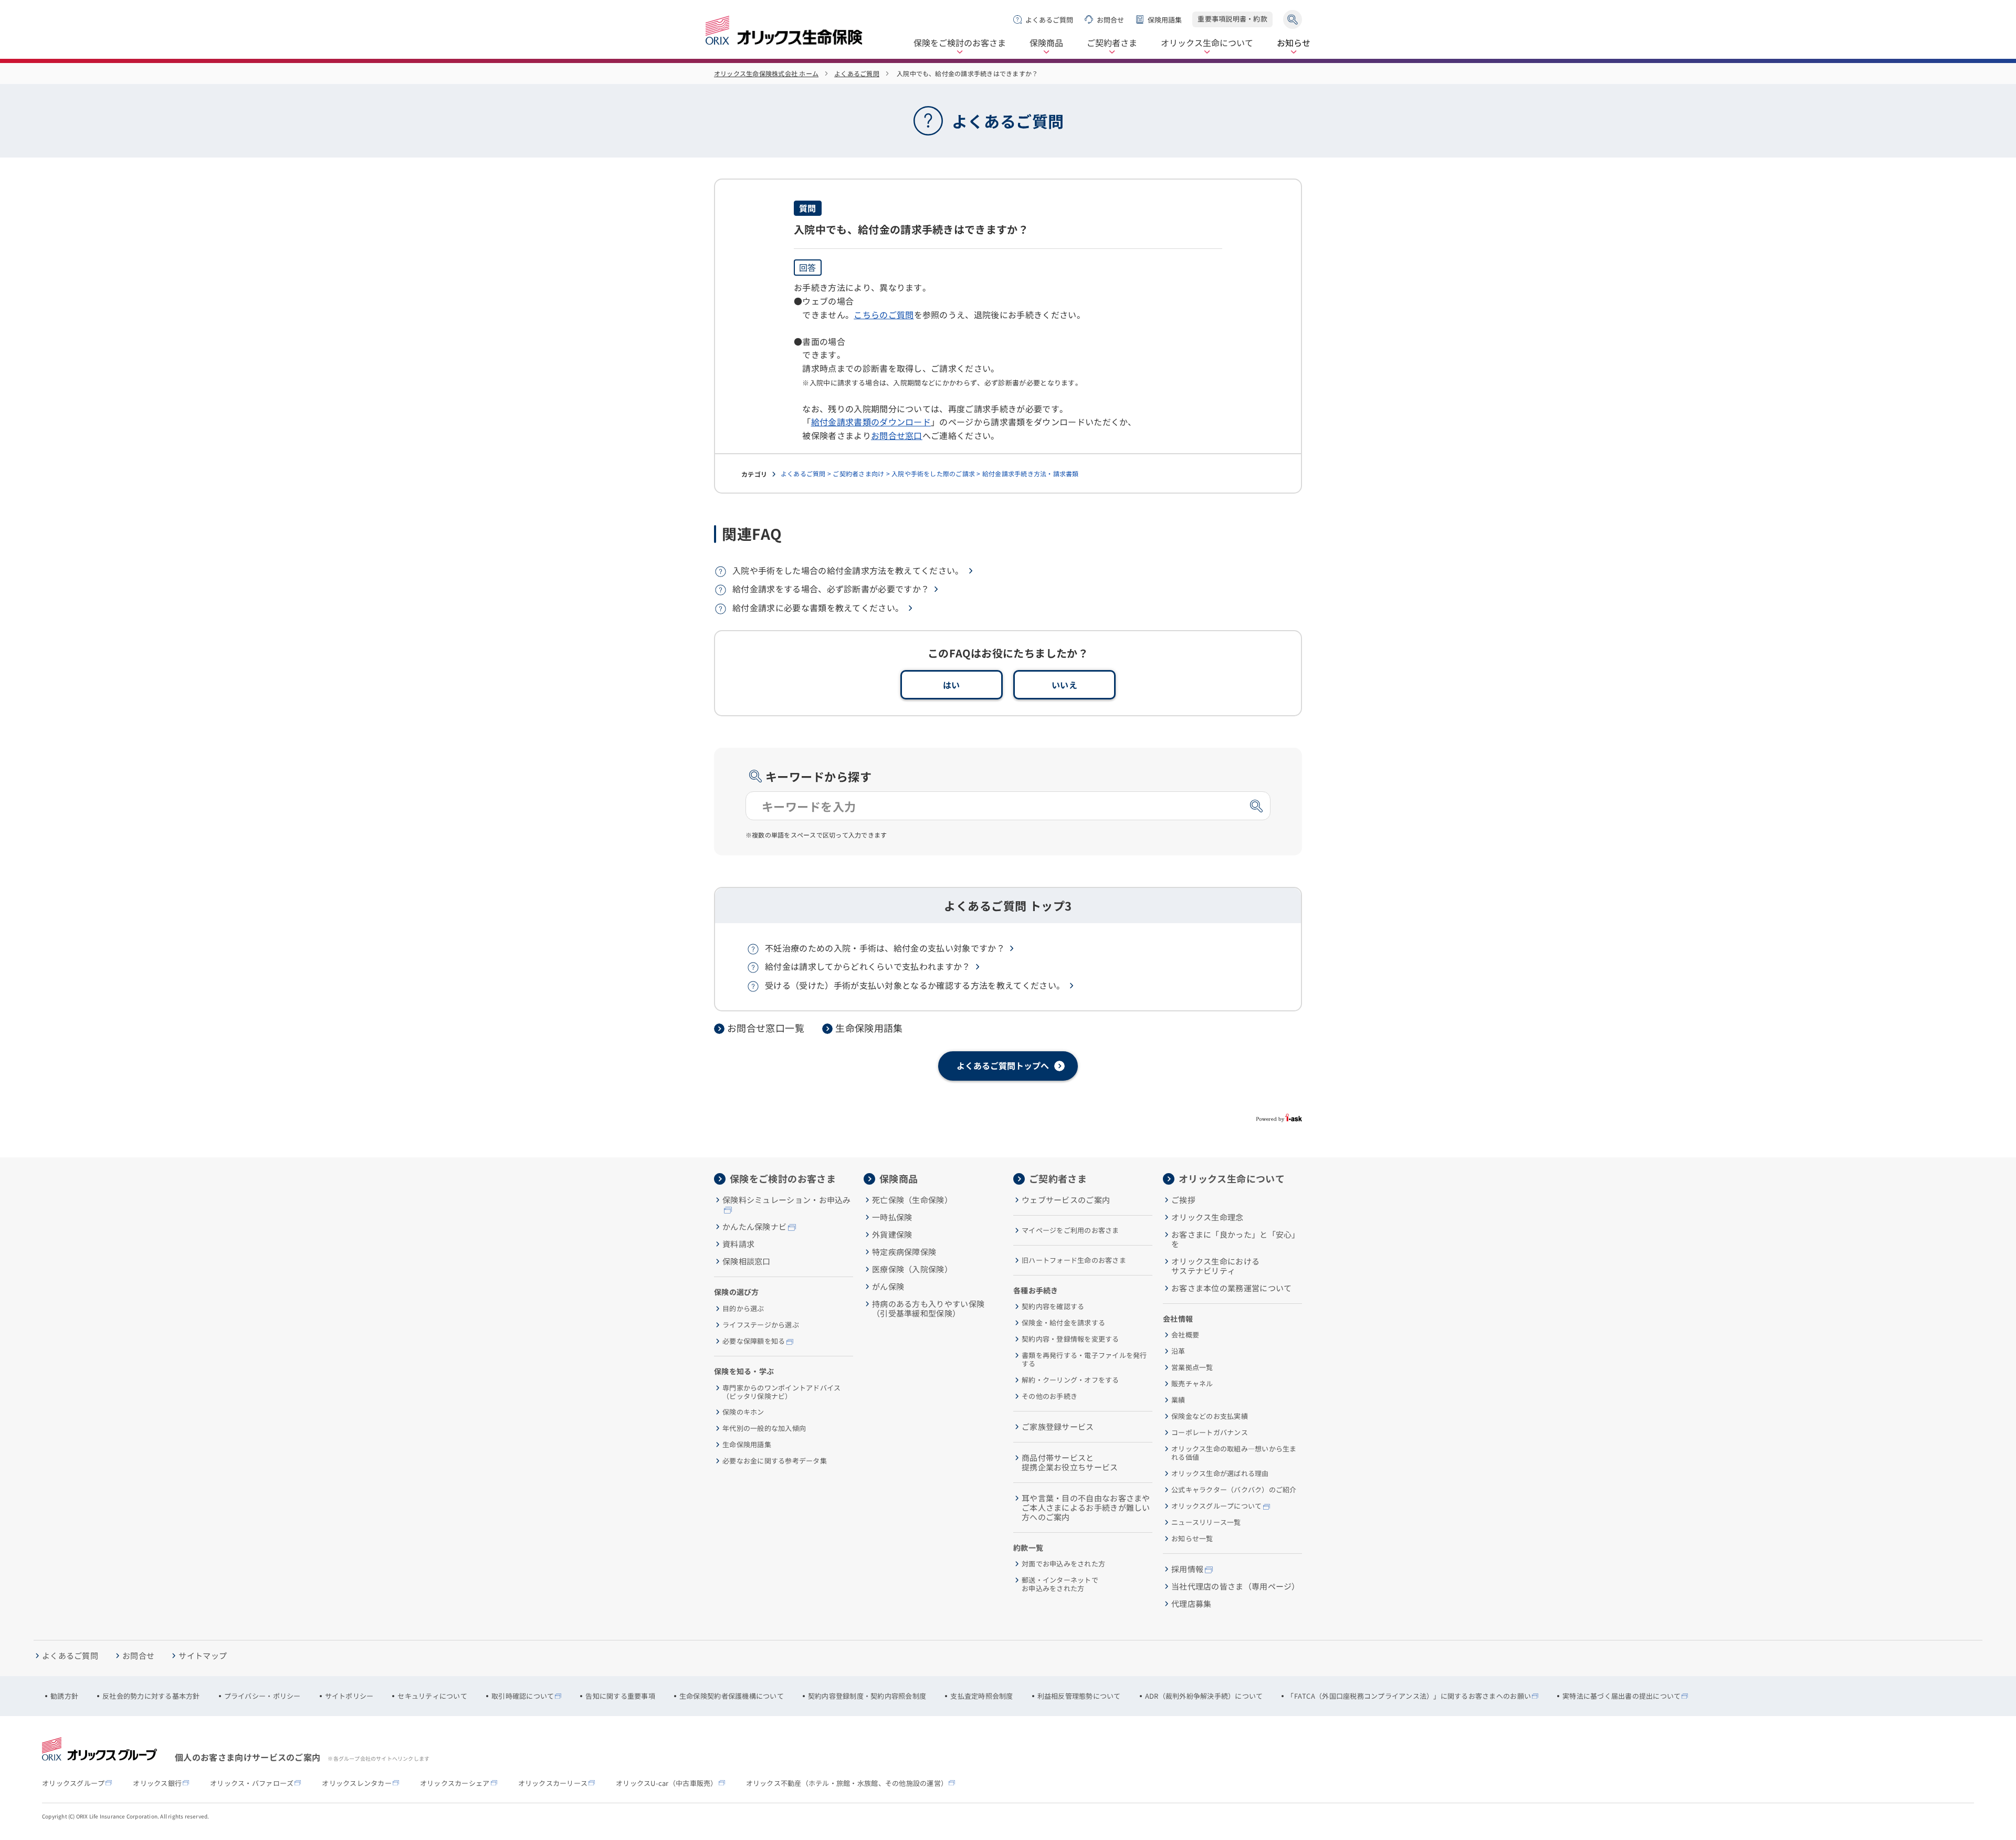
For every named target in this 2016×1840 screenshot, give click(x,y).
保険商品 (1046, 43)
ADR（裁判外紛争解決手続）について (1204, 1696)
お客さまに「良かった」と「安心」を (1236, 1239)
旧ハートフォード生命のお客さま (1074, 1260)
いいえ (1064, 685)
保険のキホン (743, 1412)
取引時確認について (523, 1696)
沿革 (1178, 1351)
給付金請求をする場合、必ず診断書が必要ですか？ (831, 589)
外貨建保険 (892, 1235)
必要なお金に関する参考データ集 (775, 1461)
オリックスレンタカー (357, 1783)
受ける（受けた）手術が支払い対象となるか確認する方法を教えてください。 (915, 985)
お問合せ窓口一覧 (766, 1028)
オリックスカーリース (553, 1783)
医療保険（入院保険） (912, 1269)
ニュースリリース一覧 (1206, 1522)
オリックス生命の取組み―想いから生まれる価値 (1234, 1453)
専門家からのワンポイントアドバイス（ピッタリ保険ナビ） (781, 1392)
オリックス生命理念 (1207, 1217)
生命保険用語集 (869, 1028)
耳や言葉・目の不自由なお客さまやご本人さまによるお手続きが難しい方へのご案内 (1086, 1508)
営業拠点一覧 (1192, 1367)
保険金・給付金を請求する (1063, 1323)
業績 (1178, 1400)
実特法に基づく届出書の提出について (1621, 1696)
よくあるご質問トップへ (1003, 1065)
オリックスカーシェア (455, 1783)
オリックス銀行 (157, 1783)
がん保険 (888, 1287)
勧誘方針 (64, 1696)
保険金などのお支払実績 (1210, 1416)
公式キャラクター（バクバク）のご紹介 (1234, 1490)
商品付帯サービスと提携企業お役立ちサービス (1070, 1462)
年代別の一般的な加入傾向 (764, 1428)
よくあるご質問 (1049, 20)
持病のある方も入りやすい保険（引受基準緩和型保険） (928, 1309)
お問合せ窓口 (897, 435)
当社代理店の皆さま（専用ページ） (1236, 1586)
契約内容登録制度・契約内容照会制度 (867, 1696)
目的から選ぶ (743, 1309)
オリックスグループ (73, 1783)
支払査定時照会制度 (981, 1696)
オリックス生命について (1207, 43)
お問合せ (1110, 20)
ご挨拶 (1183, 1200)
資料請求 (738, 1244)
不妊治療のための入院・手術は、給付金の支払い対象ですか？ (885, 948)
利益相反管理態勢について (1079, 1696)
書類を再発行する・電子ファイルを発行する (1084, 1359)
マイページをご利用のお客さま (1070, 1230)
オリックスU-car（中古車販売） (666, 1783)
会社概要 (1185, 1335)
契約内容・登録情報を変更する (1070, 1339)
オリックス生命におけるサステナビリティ (1215, 1266)
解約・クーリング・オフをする (1070, 1380)
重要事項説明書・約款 (1232, 19)
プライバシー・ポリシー (262, 1696)
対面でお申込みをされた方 (1063, 1564)
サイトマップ (203, 1656)
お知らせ (1294, 43)
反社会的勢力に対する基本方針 (151, 1696)
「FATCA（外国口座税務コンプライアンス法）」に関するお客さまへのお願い (1409, 1696)
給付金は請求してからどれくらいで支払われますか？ (868, 966)
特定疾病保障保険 (904, 1252)
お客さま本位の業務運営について (1232, 1288)
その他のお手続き (1049, 1396)
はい (952, 685)
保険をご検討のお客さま (960, 43)
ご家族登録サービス (1058, 1427)
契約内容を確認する (1053, 1306)
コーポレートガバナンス (1210, 1433)
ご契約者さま (1112, 43)
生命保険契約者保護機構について (732, 1696)
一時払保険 (892, 1217)
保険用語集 (1165, 20)
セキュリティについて (432, 1696)
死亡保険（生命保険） (912, 1200)
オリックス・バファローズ (252, 1783)
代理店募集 (1191, 1604)
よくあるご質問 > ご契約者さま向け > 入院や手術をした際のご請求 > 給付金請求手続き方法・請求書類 (930, 473)
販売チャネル (1192, 1384)
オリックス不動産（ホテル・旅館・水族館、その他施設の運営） (847, 1783)
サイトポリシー (349, 1696)
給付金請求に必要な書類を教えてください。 (818, 608)
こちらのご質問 (884, 315)
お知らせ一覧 (1192, 1539)
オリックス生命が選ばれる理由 (1220, 1473)
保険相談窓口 (747, 1261)
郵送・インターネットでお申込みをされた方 (1060, 1584)
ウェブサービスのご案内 (1066, 1200)
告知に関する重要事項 (620, 1696)
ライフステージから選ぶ (761, 1325)
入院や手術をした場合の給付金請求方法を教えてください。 (848, 570)
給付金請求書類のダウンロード (871, 422)
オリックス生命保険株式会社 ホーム (766, 73)
